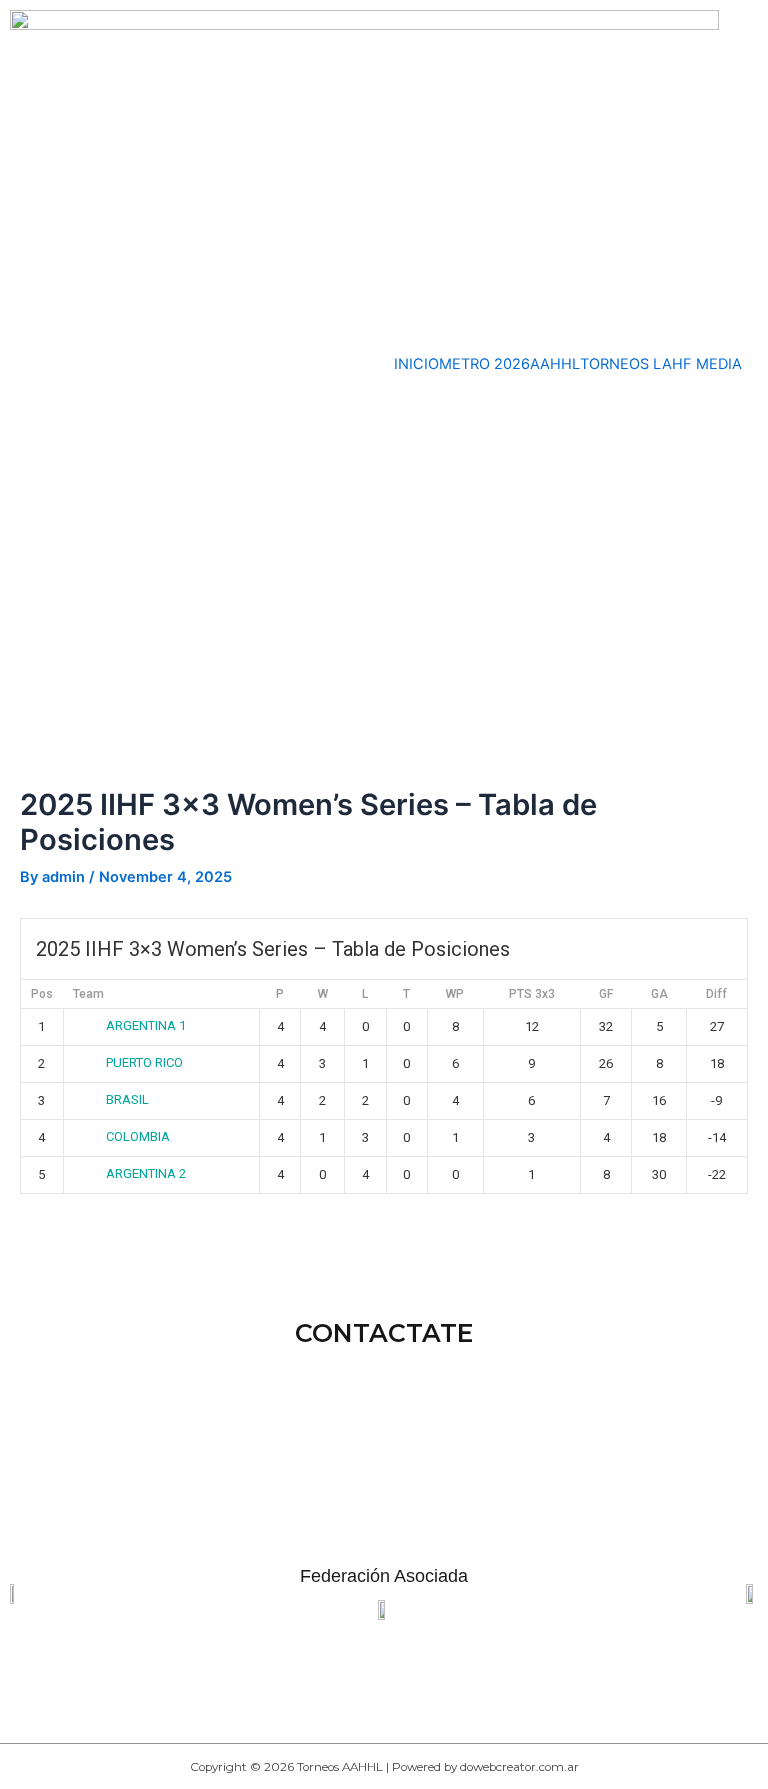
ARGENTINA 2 (146, 1173)
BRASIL (127, 1099)
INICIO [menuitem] (416, 364)
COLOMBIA (138, 1136)
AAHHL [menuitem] (555, 364)
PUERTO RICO (144, 1062)
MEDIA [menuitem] (719, 364)
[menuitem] (616, 364)
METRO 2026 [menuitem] (484, 364)
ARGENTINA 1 (146, 1025)
